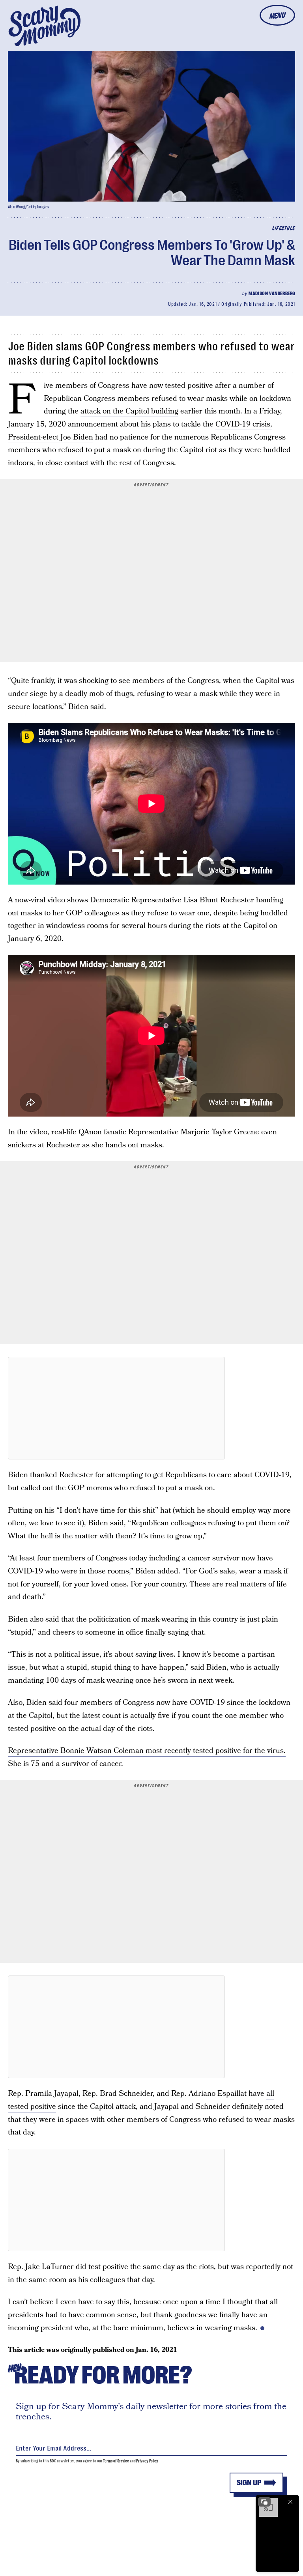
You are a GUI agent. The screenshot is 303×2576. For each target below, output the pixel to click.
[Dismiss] (290, 2502)
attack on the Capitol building (129, 411)
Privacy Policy (147, 2461)
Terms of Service (116, 2461)
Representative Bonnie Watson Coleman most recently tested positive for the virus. (147, 1751)
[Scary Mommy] (45, 26)
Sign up (249, 2483)
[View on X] (116, 1408)
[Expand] (264, 2502)
